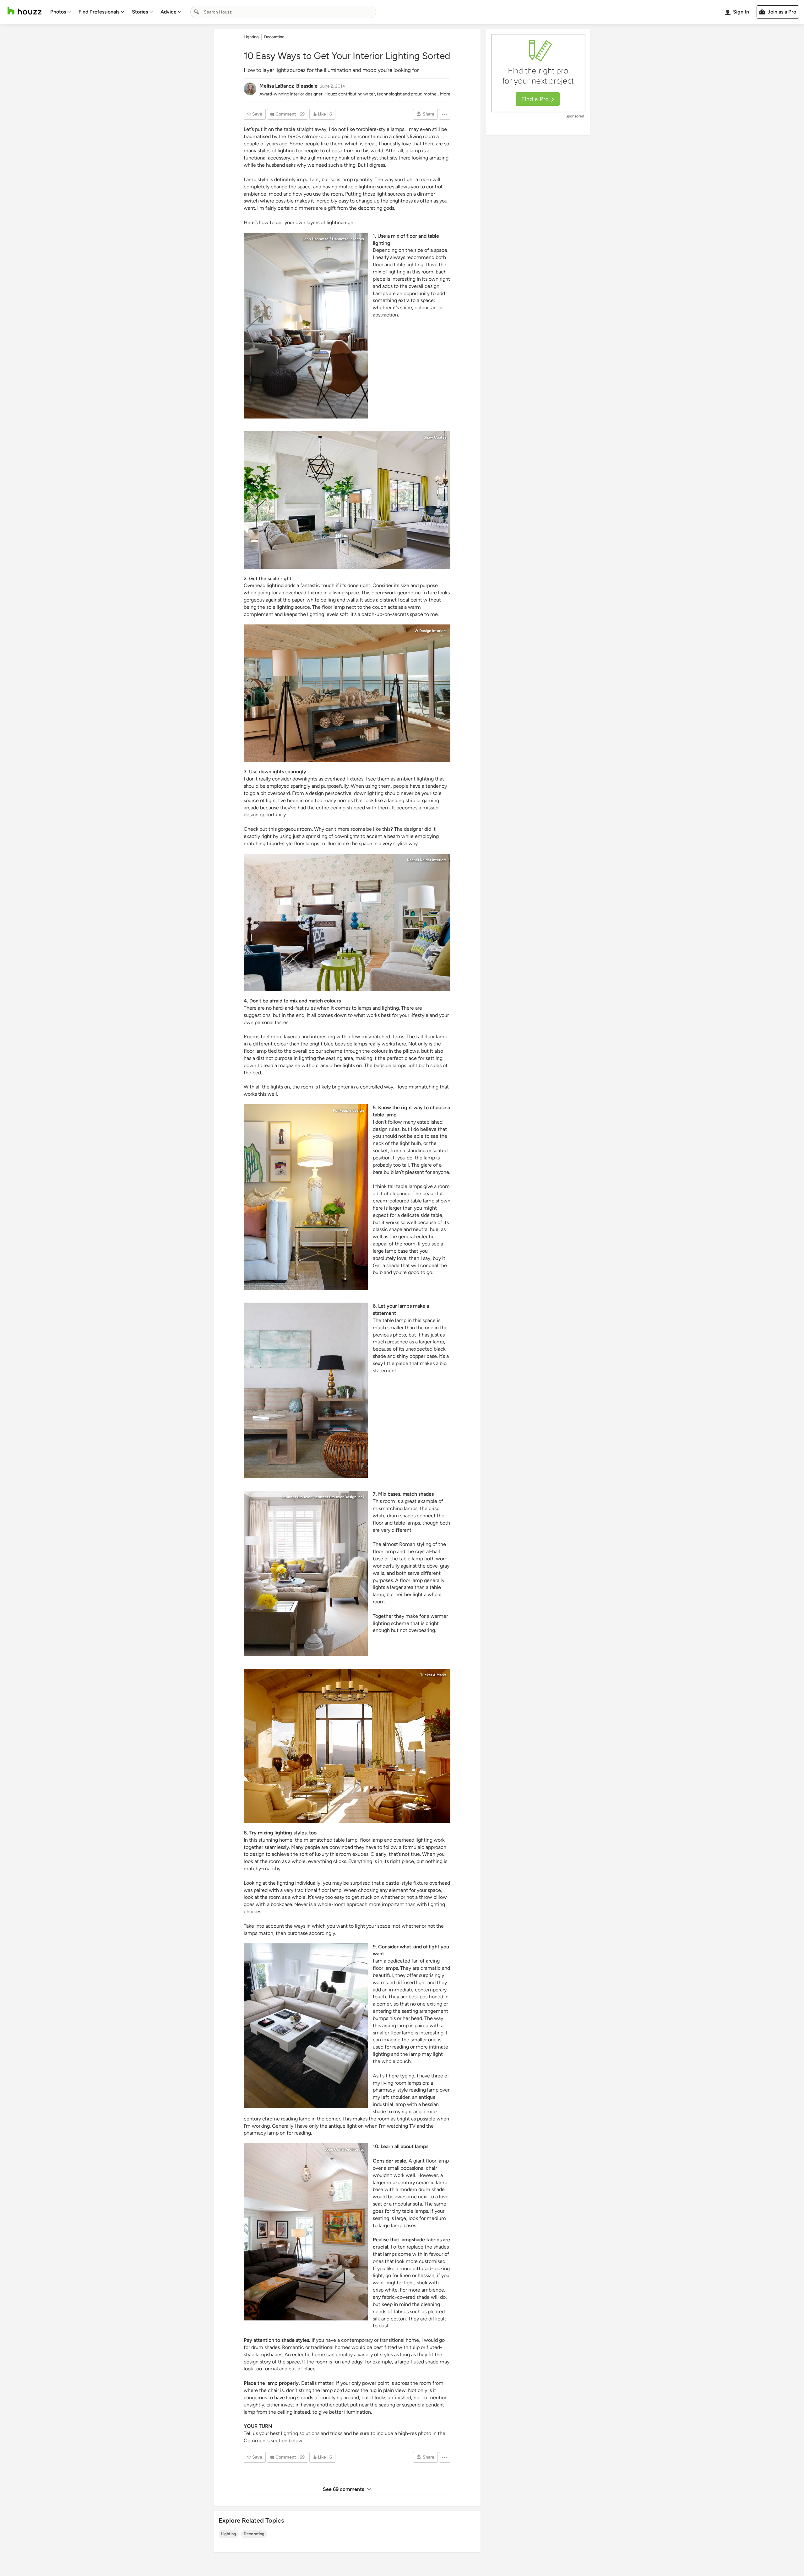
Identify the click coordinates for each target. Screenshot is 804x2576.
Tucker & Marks (433, 1675)
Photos (58, 12)
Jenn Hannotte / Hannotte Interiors (333, 239)
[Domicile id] (306, 1197)
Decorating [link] (274, 37)
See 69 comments (343, 2489)
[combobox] (283, 12)
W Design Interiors (431, 631)
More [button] (445, 94)
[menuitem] (61, 12)
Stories (140, 12)
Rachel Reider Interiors (427, 860)
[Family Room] (306, 2232)
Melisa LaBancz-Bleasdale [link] (288, 86)
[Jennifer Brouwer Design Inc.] (306, 1573)
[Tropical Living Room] (306, 1390)
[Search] (197, 12)
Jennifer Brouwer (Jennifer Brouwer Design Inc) (323, 1497)
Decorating (254, 2534)
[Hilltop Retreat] (347, 1746)
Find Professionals (99, 12)
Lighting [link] (251, 37)
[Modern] (306, 2026)
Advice (168, 12)
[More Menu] (445, 114)
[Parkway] (306, 326)
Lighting (229, 2534)
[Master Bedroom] (347, 923)
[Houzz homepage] (24, 11)
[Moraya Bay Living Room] (347, 693)
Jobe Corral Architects (344, 2149)
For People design (348, 1110)
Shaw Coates (435, 437)
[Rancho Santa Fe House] (347, 500)
